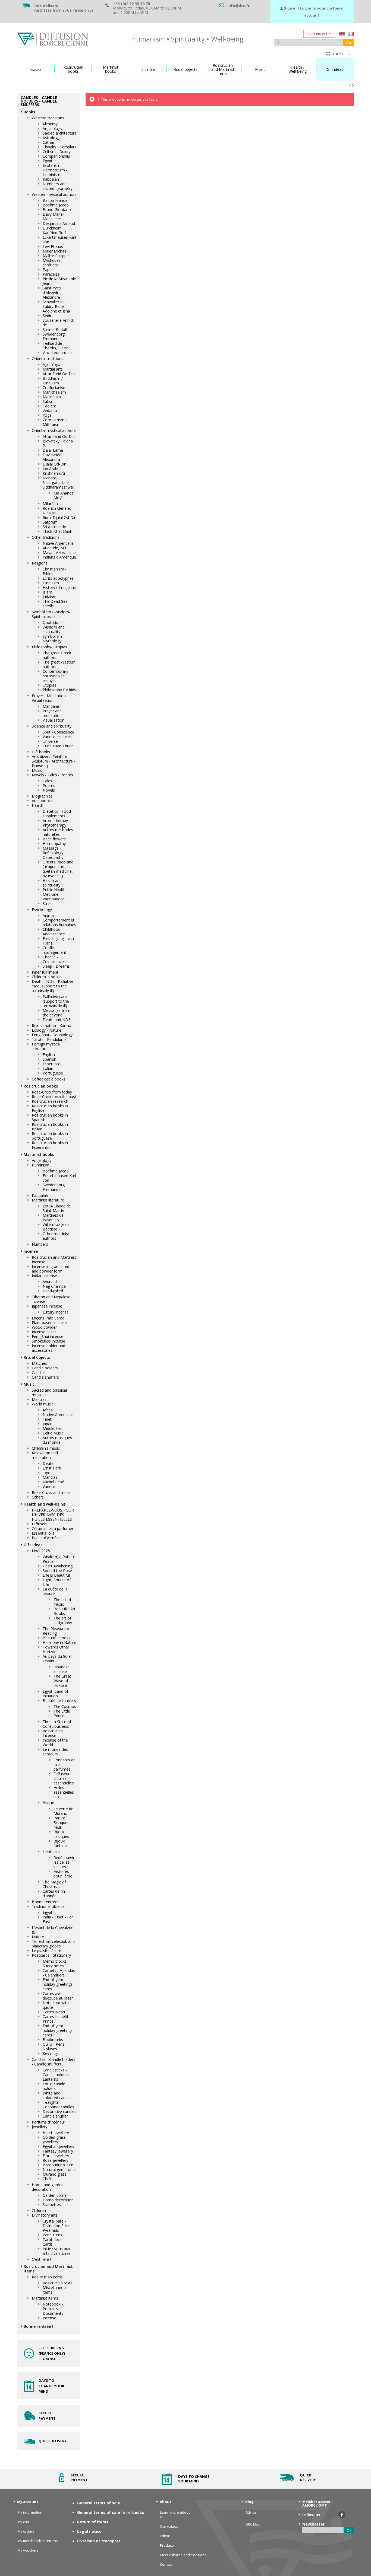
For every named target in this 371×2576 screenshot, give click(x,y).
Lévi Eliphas (53, 246)
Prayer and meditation (52, 713)
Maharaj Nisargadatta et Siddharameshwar (58, 482)
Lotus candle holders (54, 2086)
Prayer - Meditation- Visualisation (49, 698)
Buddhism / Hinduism (53, 381)
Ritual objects (37, 1357)
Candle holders (45, 1368)
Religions (40, 563)
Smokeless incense (48, 1341)
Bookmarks (53, 2040)
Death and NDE (56, 1020)
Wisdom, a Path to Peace (59, 1559)
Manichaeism (54, 392)
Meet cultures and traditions (183, 2555)
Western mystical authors (54, 194)
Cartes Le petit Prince (56, 2019)
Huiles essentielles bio (64, 1792)
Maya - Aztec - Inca (60, 552)
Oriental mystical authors (54, 430)
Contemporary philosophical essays (55, 676)
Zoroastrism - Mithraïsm (55, 422)
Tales (47, 781)
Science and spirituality (52, 726)
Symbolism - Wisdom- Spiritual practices (51, 614)
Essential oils (43, 1533)
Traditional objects (48, 1906)
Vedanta (50, 411)
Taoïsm (49, 406)
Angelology (52, 128)
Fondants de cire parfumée (65, 1764)
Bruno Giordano (57, 210)
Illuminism (41, 1165)
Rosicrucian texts (58, 2283)
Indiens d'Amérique (59, 557)
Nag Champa (54, 1286)
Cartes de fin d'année (54, 1893)
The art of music (62, 1602)
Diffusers (40, 1524)
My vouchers (28, 2550)
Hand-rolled (53, 1291)
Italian (48, 1068)
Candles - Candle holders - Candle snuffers (54, 2062)
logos (48, 1473)
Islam (47, 592)
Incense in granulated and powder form (51, 1269)
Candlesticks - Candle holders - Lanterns (57, 2075)
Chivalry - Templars (59, 147)
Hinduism (51, 583)
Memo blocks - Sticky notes (56, 1963)
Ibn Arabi (50, 469)
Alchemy (50, 124)
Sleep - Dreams (56, 966)
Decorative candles (59, 2111)
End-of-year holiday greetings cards (58, 1984)
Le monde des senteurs (55, 1752)
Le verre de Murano (63, 1811)
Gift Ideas (33, 1545)
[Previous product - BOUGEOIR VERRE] (350, 85)
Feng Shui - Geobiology (52, 1035)
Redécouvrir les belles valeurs (64, 1862)
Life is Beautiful (56, 1575)
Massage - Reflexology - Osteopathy (54, 853)
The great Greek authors (57, 655)
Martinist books (39, 1154)
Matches (39, 1363)
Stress (48, 903)
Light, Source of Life (57, 1582)
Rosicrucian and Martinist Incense (54, 1260)
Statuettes (52, 2204)
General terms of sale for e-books (111, 2512)
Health (37, 805)
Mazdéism (52, 397)
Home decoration (58, 2200)
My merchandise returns (38, 2541)
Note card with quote (56, 2005)
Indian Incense (44, 1276)
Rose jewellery (55, 2160)
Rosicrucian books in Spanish (50, 1117)
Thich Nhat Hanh (57, 531)
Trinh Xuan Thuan (58, 746)
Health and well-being (45, 1504)
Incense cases (44, 1332)
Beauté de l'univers (59, 1700)
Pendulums (52, 2235)
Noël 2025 (41, 1551)
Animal (49, 915)
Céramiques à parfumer (53, 1528)
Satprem (50, 522)
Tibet (47, 1419)
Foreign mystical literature (46, 1046)
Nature (38, 1937)
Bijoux (48, 1803)
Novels (49, 790)
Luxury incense (56, 1312)
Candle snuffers (45, 1377)
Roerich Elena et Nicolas (57, 511)
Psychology (42, 909)
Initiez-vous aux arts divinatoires (57, 2251)
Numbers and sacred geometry (58, 186)
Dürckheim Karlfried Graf (54, 230)
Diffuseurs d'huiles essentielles (64, 1778)
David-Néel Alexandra (52, 457)
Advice (251, 2512)
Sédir (47, 316)
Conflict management (54, 950)
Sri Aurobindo (54, 527)
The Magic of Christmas (54, 1884)
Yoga (47, 415)
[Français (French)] (351, 34)
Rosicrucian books (41, 1086)
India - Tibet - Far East (58, 1919)
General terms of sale (99, 2503)
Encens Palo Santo (48, 1318)
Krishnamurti (54, 473)
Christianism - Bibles (55, 571)
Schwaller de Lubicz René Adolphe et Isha (56, 306)
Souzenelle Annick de (58, 323)
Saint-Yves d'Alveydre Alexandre (52, 293)
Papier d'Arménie (47, 1538)
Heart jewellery (56, 2133)
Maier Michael (55, 251)
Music (37, 770)
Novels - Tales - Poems (52, 775)
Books (29, 112)
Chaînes (50, 2179)
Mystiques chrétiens (52, 263)
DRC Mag (253, 2524)
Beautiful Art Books (65, 1611)
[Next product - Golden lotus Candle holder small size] (353, 85)
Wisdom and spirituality (54, 629)
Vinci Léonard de (57, 353)
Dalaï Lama (53, 450)
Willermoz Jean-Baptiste (56, 1227)
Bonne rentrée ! (45, 1902)
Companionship (56, 156)
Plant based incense (49, 1323)
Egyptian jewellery (58, 2146)
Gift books (41, 752)
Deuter (49, 1463)
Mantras (39, 1399)
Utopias (49, 685)
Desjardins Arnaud (59, 223)
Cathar (48, 142)
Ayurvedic (51, 1282)
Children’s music (46, 1448)
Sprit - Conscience (58, 732)
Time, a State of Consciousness (57, 1724)
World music (43, 1404)
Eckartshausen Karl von (59, 240)
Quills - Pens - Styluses (55, 2046)
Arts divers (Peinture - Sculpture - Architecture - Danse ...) (54, 761)
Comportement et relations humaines (59, 922)
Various (49, 1486)
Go (348, 43)
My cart (23, 2522)
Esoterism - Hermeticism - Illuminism (55, 170)
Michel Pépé (53, 1482)
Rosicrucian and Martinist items (48, 2269)
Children (39, 2210)
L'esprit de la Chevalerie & (53, 1930)
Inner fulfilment (45, 972)
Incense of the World (55, 1742)
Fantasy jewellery (58, 2151)
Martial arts (53, 369)
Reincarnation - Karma (51, 1026)
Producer (168, 2545)
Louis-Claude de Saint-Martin (57, 1208)
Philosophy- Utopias (49, 647)
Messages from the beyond (56, 1013)
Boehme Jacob (56, 205)
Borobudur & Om (58, 2165)
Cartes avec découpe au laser (58, 1996)
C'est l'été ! (41, 2259)
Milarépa (50, 504)
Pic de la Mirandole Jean (59, 281)
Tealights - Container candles (58, 2105)
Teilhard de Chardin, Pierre (56, 346)
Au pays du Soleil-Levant (58, 1659)
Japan (48, 1424)
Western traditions (48, 118)
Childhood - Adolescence (54, 932)
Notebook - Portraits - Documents (53, 2309)
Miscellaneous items (55, 2290)
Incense (31, 1251)
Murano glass (55, 2174)
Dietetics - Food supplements (57, 814)
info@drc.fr (238, 6)
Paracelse (51, 274)
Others (38, 1497)
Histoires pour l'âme (63, 1874)
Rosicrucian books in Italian (50, 1127)
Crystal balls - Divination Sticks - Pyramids (58, 2226)
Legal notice (89, 2531)
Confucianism (55, 388)
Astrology (51, 138)
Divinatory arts (45, 2215)
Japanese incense (47, 1306)
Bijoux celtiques (61, 1834)
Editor (165, 2536)
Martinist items (45, 2298)
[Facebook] (342, 2515)
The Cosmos (65, 1706)
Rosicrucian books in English (50, 1108)
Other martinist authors (56, 1236)
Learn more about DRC (175, 2515)
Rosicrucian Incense (53, 1733)
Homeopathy (54, 844)
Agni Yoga (51, 364)
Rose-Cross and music (51, 1492)
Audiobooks (42, 801)
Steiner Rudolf (55, 329)
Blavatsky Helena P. (58, 443)
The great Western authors (59, 664)
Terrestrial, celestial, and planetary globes (53, 1944)
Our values (169, 2526)
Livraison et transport (99, 2541)
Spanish (49, 1059)
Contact (166, 2564)
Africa (48, 1410)
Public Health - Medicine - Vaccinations (55, 894)
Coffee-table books (49, 1079)
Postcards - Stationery (51, 1955)
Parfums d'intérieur (48, 2122)
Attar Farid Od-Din (59, 374)
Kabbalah (51, 179)
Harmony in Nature (59, 1642)
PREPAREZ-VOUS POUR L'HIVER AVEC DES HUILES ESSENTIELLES (53, 1515)
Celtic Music (53, 1433)
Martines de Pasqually (53, 1217)
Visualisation (54, 720)
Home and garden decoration (48, 2187)
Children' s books (47, 977)
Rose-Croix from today (52, 1092)
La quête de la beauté (55, 1591)
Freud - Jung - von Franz (58, 941)
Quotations (53, 622)
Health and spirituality (52, 883)
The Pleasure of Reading (57, 1631)
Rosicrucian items (47, 2277)
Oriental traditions (48, 358)
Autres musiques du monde (57, 1440)
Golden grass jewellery (54, 2140)
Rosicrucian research (50, 1101)
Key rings (51, 2053)
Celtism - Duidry (57, 152)
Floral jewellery (56, 2156)
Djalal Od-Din (54, 464)
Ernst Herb (52, 1468)
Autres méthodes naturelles (58, 832)
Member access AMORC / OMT (316, 2503)
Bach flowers (54, 839)
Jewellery (40, 2127)
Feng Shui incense (48, 1336)
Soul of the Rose (57, 1571)
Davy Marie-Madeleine (53, 216)
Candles (39, 1373)
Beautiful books (56, 1638)
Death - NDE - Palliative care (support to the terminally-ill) (53, 986)
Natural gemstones (60, 2169)
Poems (49, 785)
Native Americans (58, 543)
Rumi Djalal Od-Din (59, 517)
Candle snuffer (55, 2116)
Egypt (48, 161)
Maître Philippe (56, 256)
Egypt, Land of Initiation (55, 1694)
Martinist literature (48, 1200)
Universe (50, 741)
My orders (26, 2531)
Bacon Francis (55, 200)
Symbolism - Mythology (54, 639)
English (49, 1055)
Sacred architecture (60, 133)
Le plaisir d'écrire (46, 1951)
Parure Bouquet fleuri (61, 1823)
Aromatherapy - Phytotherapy (56, 823)
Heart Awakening (58, 1566)
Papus (48, 270)
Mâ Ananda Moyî (64, 495)
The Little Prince (62, 1713)
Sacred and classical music (49, 1392)
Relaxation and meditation (45, 1455)
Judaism (50, 597)
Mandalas (51, 706)
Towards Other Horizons (56, 1649)
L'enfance (51, 1852)
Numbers (40, 1244)
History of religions (59, 587)
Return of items (93, 2522)
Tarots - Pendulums (49, 1039)
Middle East (53, 1428)
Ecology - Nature (47, 1030)
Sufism (49, 401)
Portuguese (53, 1073)
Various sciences (57, 737)
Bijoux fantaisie (61, 1843)
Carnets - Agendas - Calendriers (59, 1973)
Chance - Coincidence (53, 959)
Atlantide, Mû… (56, 548)
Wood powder (44, 1327)
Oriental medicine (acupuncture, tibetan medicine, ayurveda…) (58, 869)
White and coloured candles (58, 2095)
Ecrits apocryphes (58, 578)
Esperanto (52, 1064)
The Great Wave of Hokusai (62, 1681)
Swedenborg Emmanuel (54, 336)
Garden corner (55, 2195)
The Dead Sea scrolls (55, 604)
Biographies (42, 796)
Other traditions (46, 537)
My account (28, 2502)
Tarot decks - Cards (54, 2242)
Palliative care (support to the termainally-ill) (56, 1001)
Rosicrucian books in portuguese (50, 1136)
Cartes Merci (54, 2012)
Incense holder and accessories (48, 1348)
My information (30, 2512)
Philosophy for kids (59, 690)
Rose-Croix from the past (54, 1097)
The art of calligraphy (63, 1620)
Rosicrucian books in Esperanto (50, 1145)
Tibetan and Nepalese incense (51, 1299)
